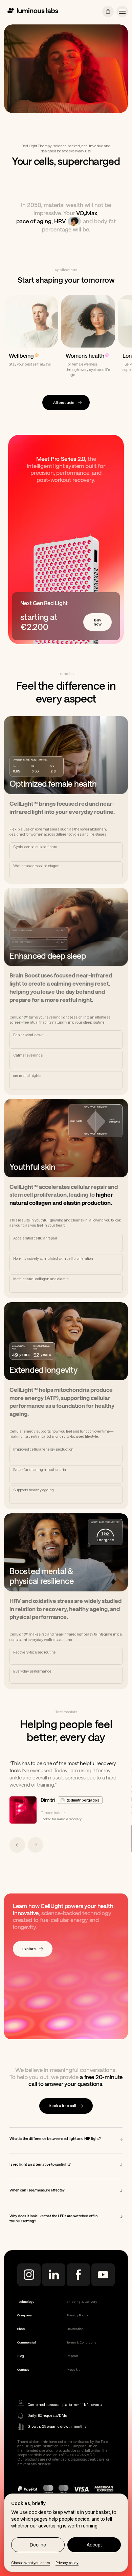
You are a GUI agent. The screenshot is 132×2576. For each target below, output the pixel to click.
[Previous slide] (17, 1872)
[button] (122, 12)
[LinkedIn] (54, 2302)
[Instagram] (29, 2302)
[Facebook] (78, 2302)
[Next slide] (36, 1872)
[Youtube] (103, 2302)
